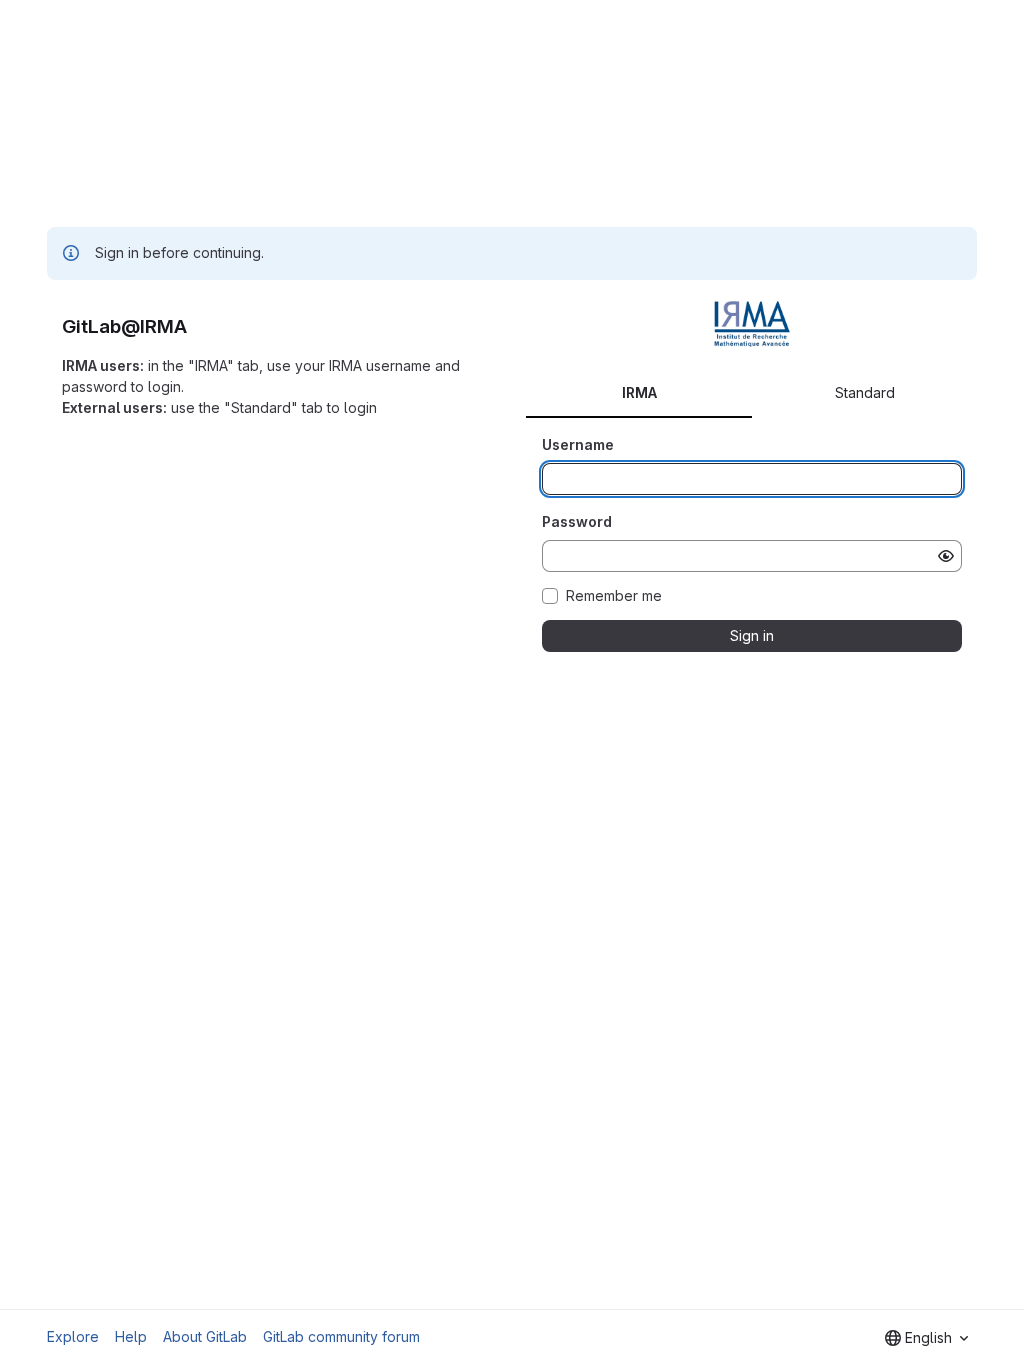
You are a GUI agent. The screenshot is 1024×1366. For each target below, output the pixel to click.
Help (131, 1336)
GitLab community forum (341, 1336)
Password (577, 521)
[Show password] (946, 556)
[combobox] (926, 1338)
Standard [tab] (865, 392)
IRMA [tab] (639, 392)
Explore (73, 1336)
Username (578, 444)
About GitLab (205, 1336)
